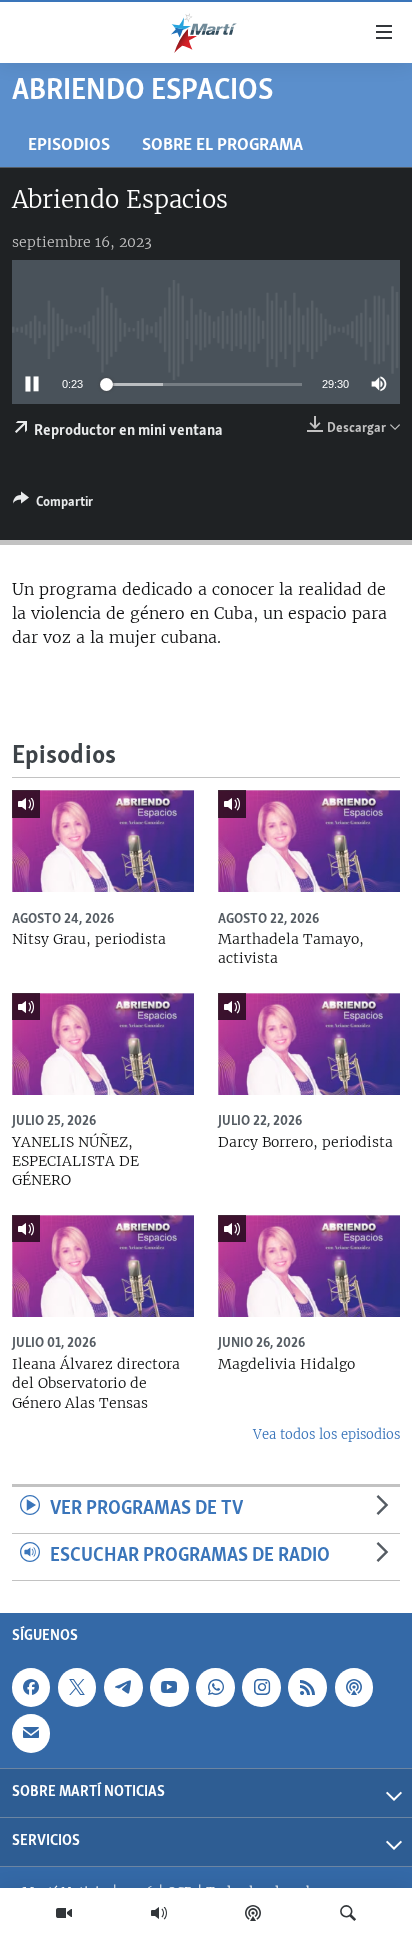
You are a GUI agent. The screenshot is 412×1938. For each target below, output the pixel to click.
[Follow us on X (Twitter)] (77, 1687)
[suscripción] (31, 1733)
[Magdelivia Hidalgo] (309, 1266)
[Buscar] (348, 1913)
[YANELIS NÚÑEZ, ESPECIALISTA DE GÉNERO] (103, 1044)
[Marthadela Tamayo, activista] (309, 841)
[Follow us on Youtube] (169, 1687)
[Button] (53, 505)
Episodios (69, 145)
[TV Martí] (64, 1913)
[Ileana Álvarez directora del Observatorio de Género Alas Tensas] (103, 1266)
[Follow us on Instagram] (261, 1687)
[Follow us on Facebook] (31, 1687)
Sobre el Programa (222, 145)
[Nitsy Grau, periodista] (103, 841)
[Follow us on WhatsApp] (215, 1687)
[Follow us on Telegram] (123, 1687)
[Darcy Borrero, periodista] (309, 1044)
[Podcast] (253, 1913)
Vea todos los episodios (326, 1434)
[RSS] (307, 1687)
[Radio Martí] (159, 1913)
